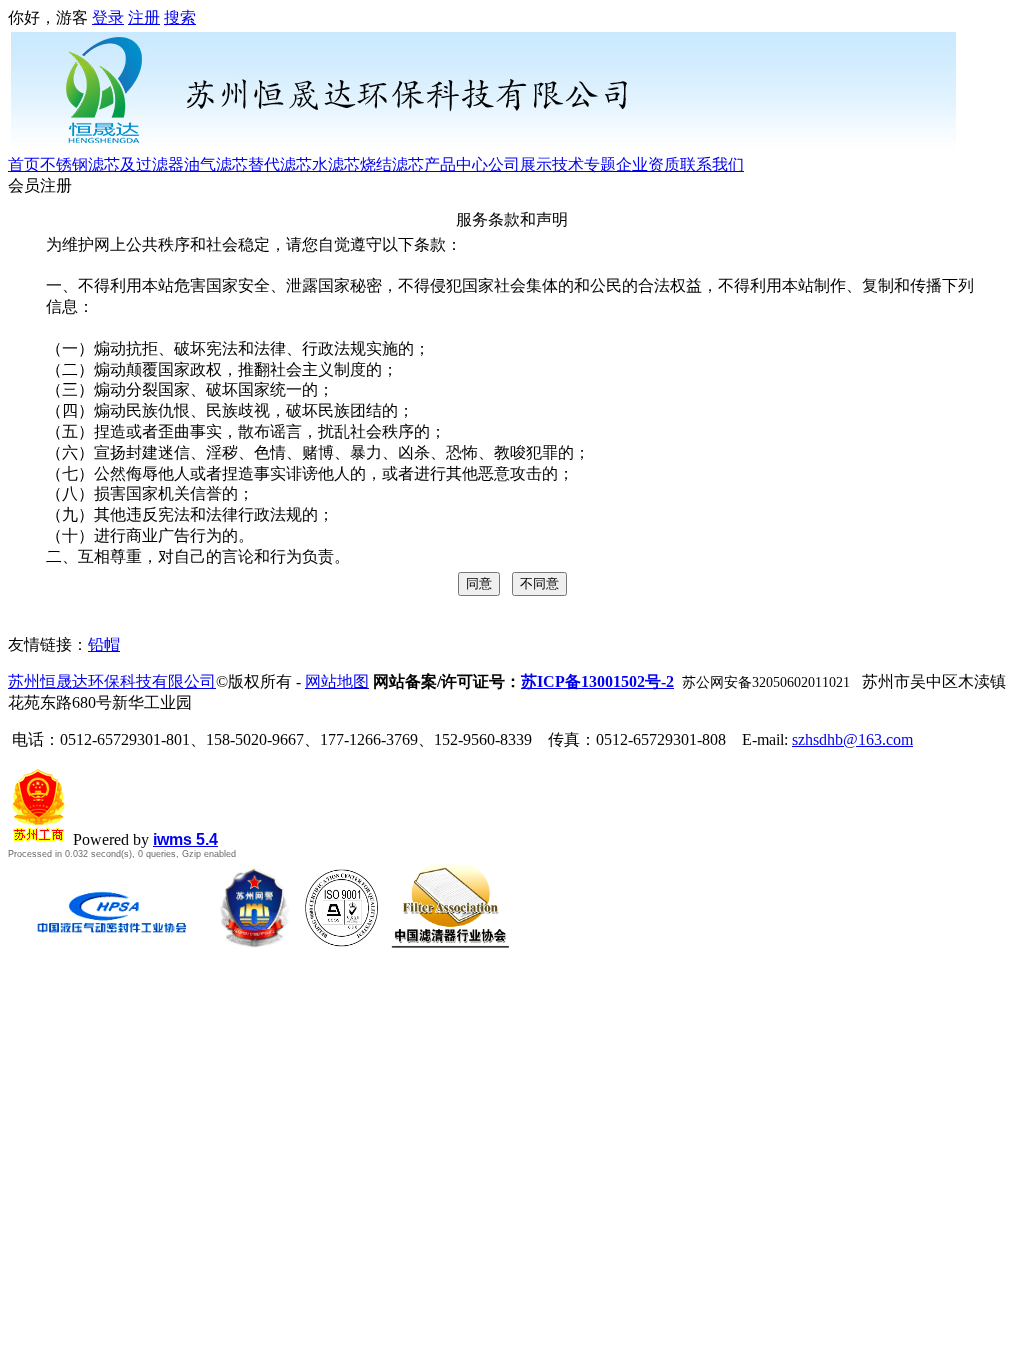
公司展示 (520, 164)
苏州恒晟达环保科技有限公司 (112, 681)
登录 (108, 17)
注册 (144, 17)
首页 (24, 164)
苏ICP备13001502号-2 (597, 681)
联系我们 (712, 164)
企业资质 (648, 164)
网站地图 (337, 681)
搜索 (180, 17)
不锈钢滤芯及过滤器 (112, 164)
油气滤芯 (216, 164)
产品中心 (456, 164)
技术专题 (584, 164)
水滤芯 (336, 164)
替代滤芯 (280, 164)
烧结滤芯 (392, 164)
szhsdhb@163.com (852, 739)
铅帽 (104, 644)
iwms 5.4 (185, 839)
